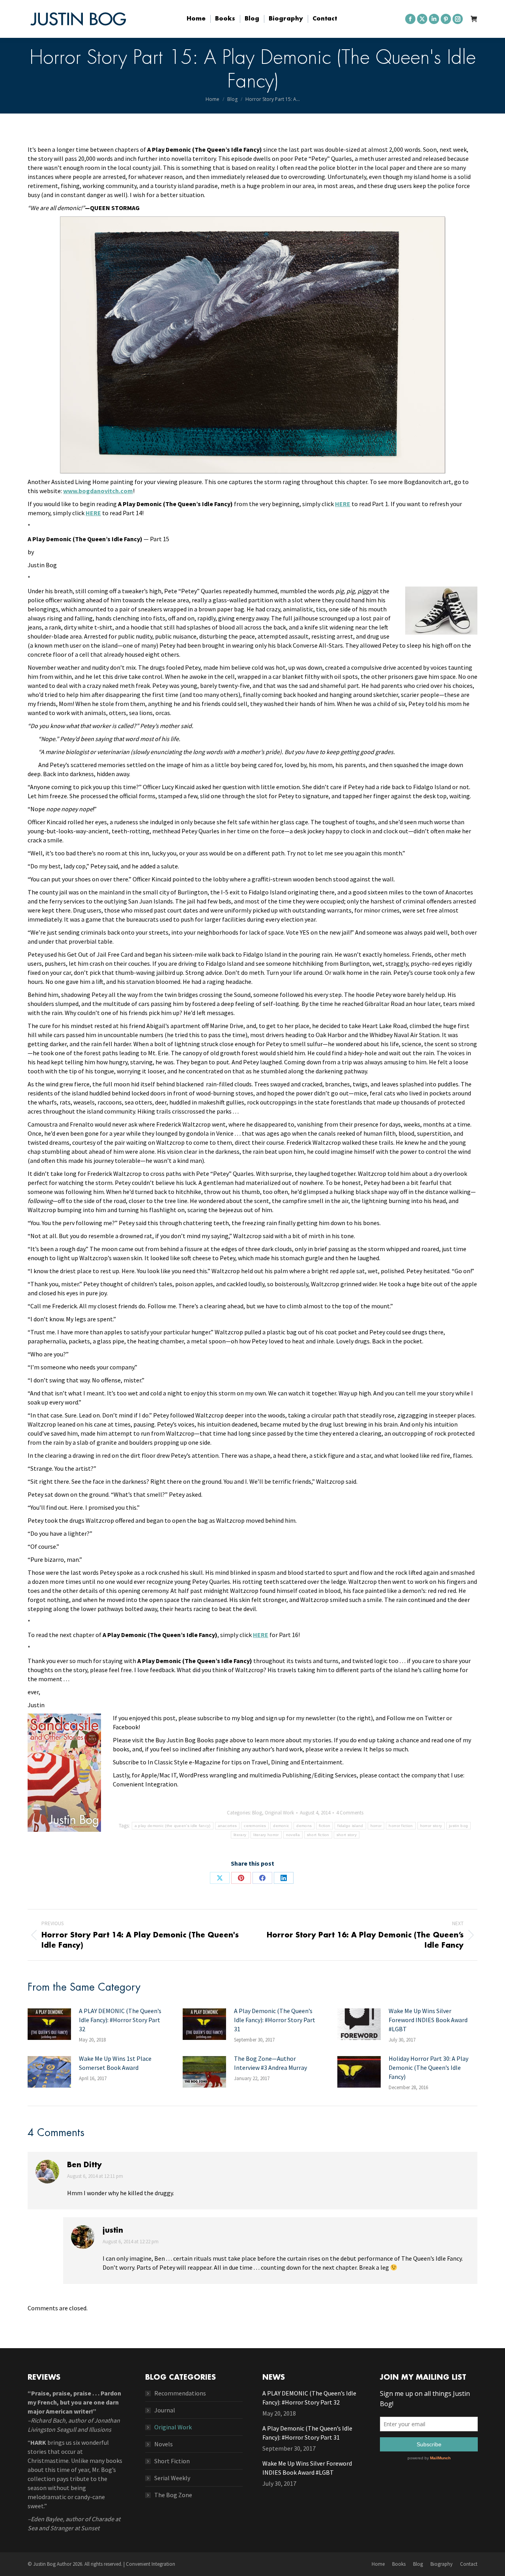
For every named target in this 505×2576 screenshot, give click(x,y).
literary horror (266, 1835)
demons (304, 1826)
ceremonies (255, 1826)
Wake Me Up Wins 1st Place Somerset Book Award (115, 2063)
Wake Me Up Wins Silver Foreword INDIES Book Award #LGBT (428, 2020)
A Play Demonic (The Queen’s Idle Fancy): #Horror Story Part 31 (275, 2020)
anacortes (227, 1826)
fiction (325, 1826)
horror (376, 1826)
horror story (431, 1826)
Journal (165, 2410)
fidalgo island (350, 1826)
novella (293, 1835)
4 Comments (350, 1813)
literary (240, 1835)
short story (347, 1835)
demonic (281, 1826)
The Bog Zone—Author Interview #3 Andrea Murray (270, 2063)
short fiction (318, 1835)
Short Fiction (172, 2461)
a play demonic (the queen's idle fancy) (173, 1826)
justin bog (458, 1826)
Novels (164, 2444)
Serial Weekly (172, 2478)
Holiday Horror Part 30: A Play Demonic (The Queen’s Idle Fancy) (428, 2068)
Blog (257, 1813)
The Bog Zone (173, 2495)
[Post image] (49, 2024)
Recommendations (180, 2393)
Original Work (279, 1813)
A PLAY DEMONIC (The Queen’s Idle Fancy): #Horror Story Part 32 (120, 2020)
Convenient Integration (151, 2564)
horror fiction (401, 1826)
